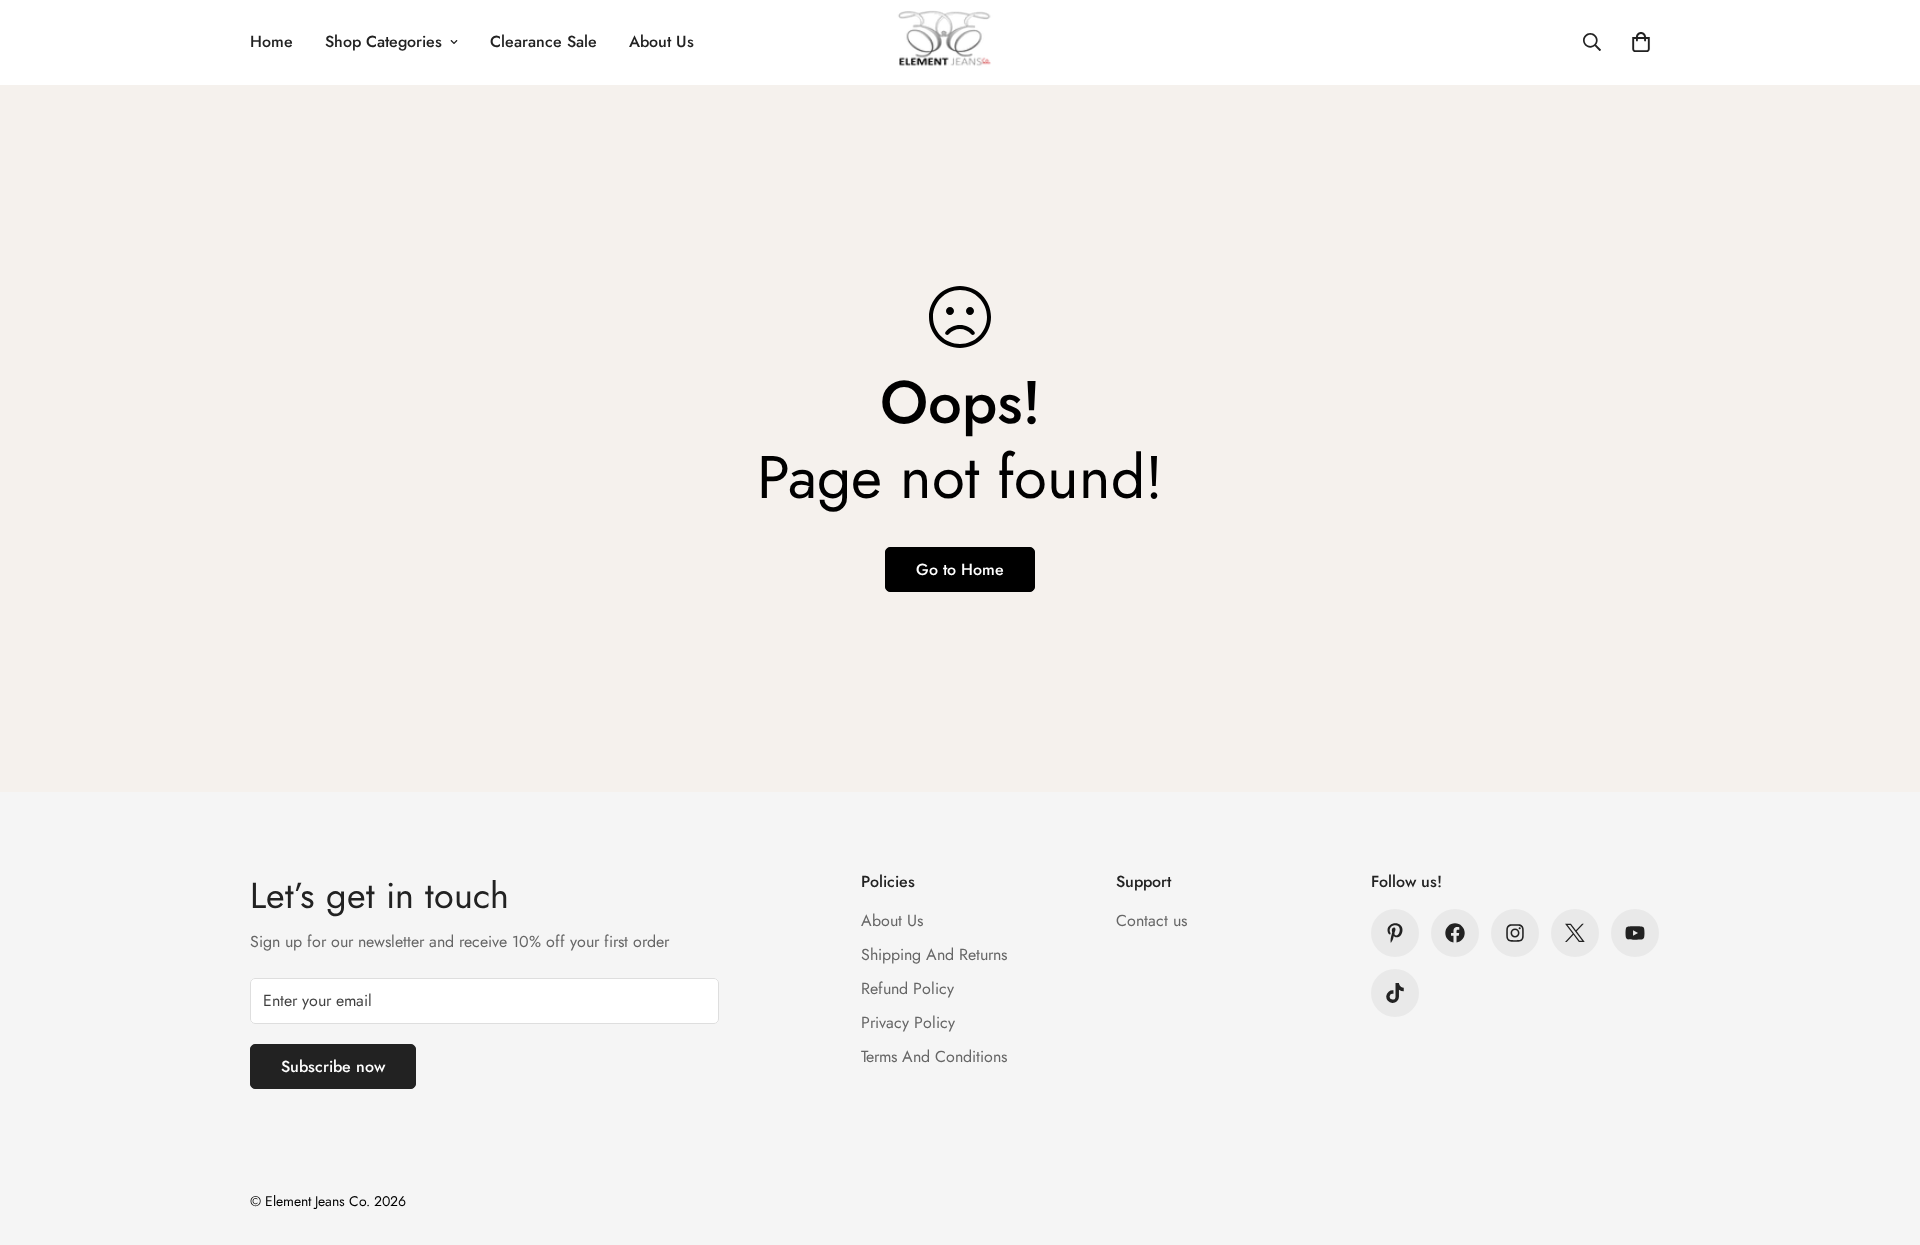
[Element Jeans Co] (960, 42)
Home (271, 41)
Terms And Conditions (934, 1056)
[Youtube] (1635, 933)
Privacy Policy (908, 1022)
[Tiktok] (1395, 993)
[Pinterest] (1395, 933)
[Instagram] (1515, 933)
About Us (661, 41)
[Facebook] (1455, 933)
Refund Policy (907, 988)
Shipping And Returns (934, 954)
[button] (1641, 42)
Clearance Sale (543, 41)
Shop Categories (383, 41)
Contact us (1151, 920)
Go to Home (960, 569)
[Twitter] (1575, 933)
